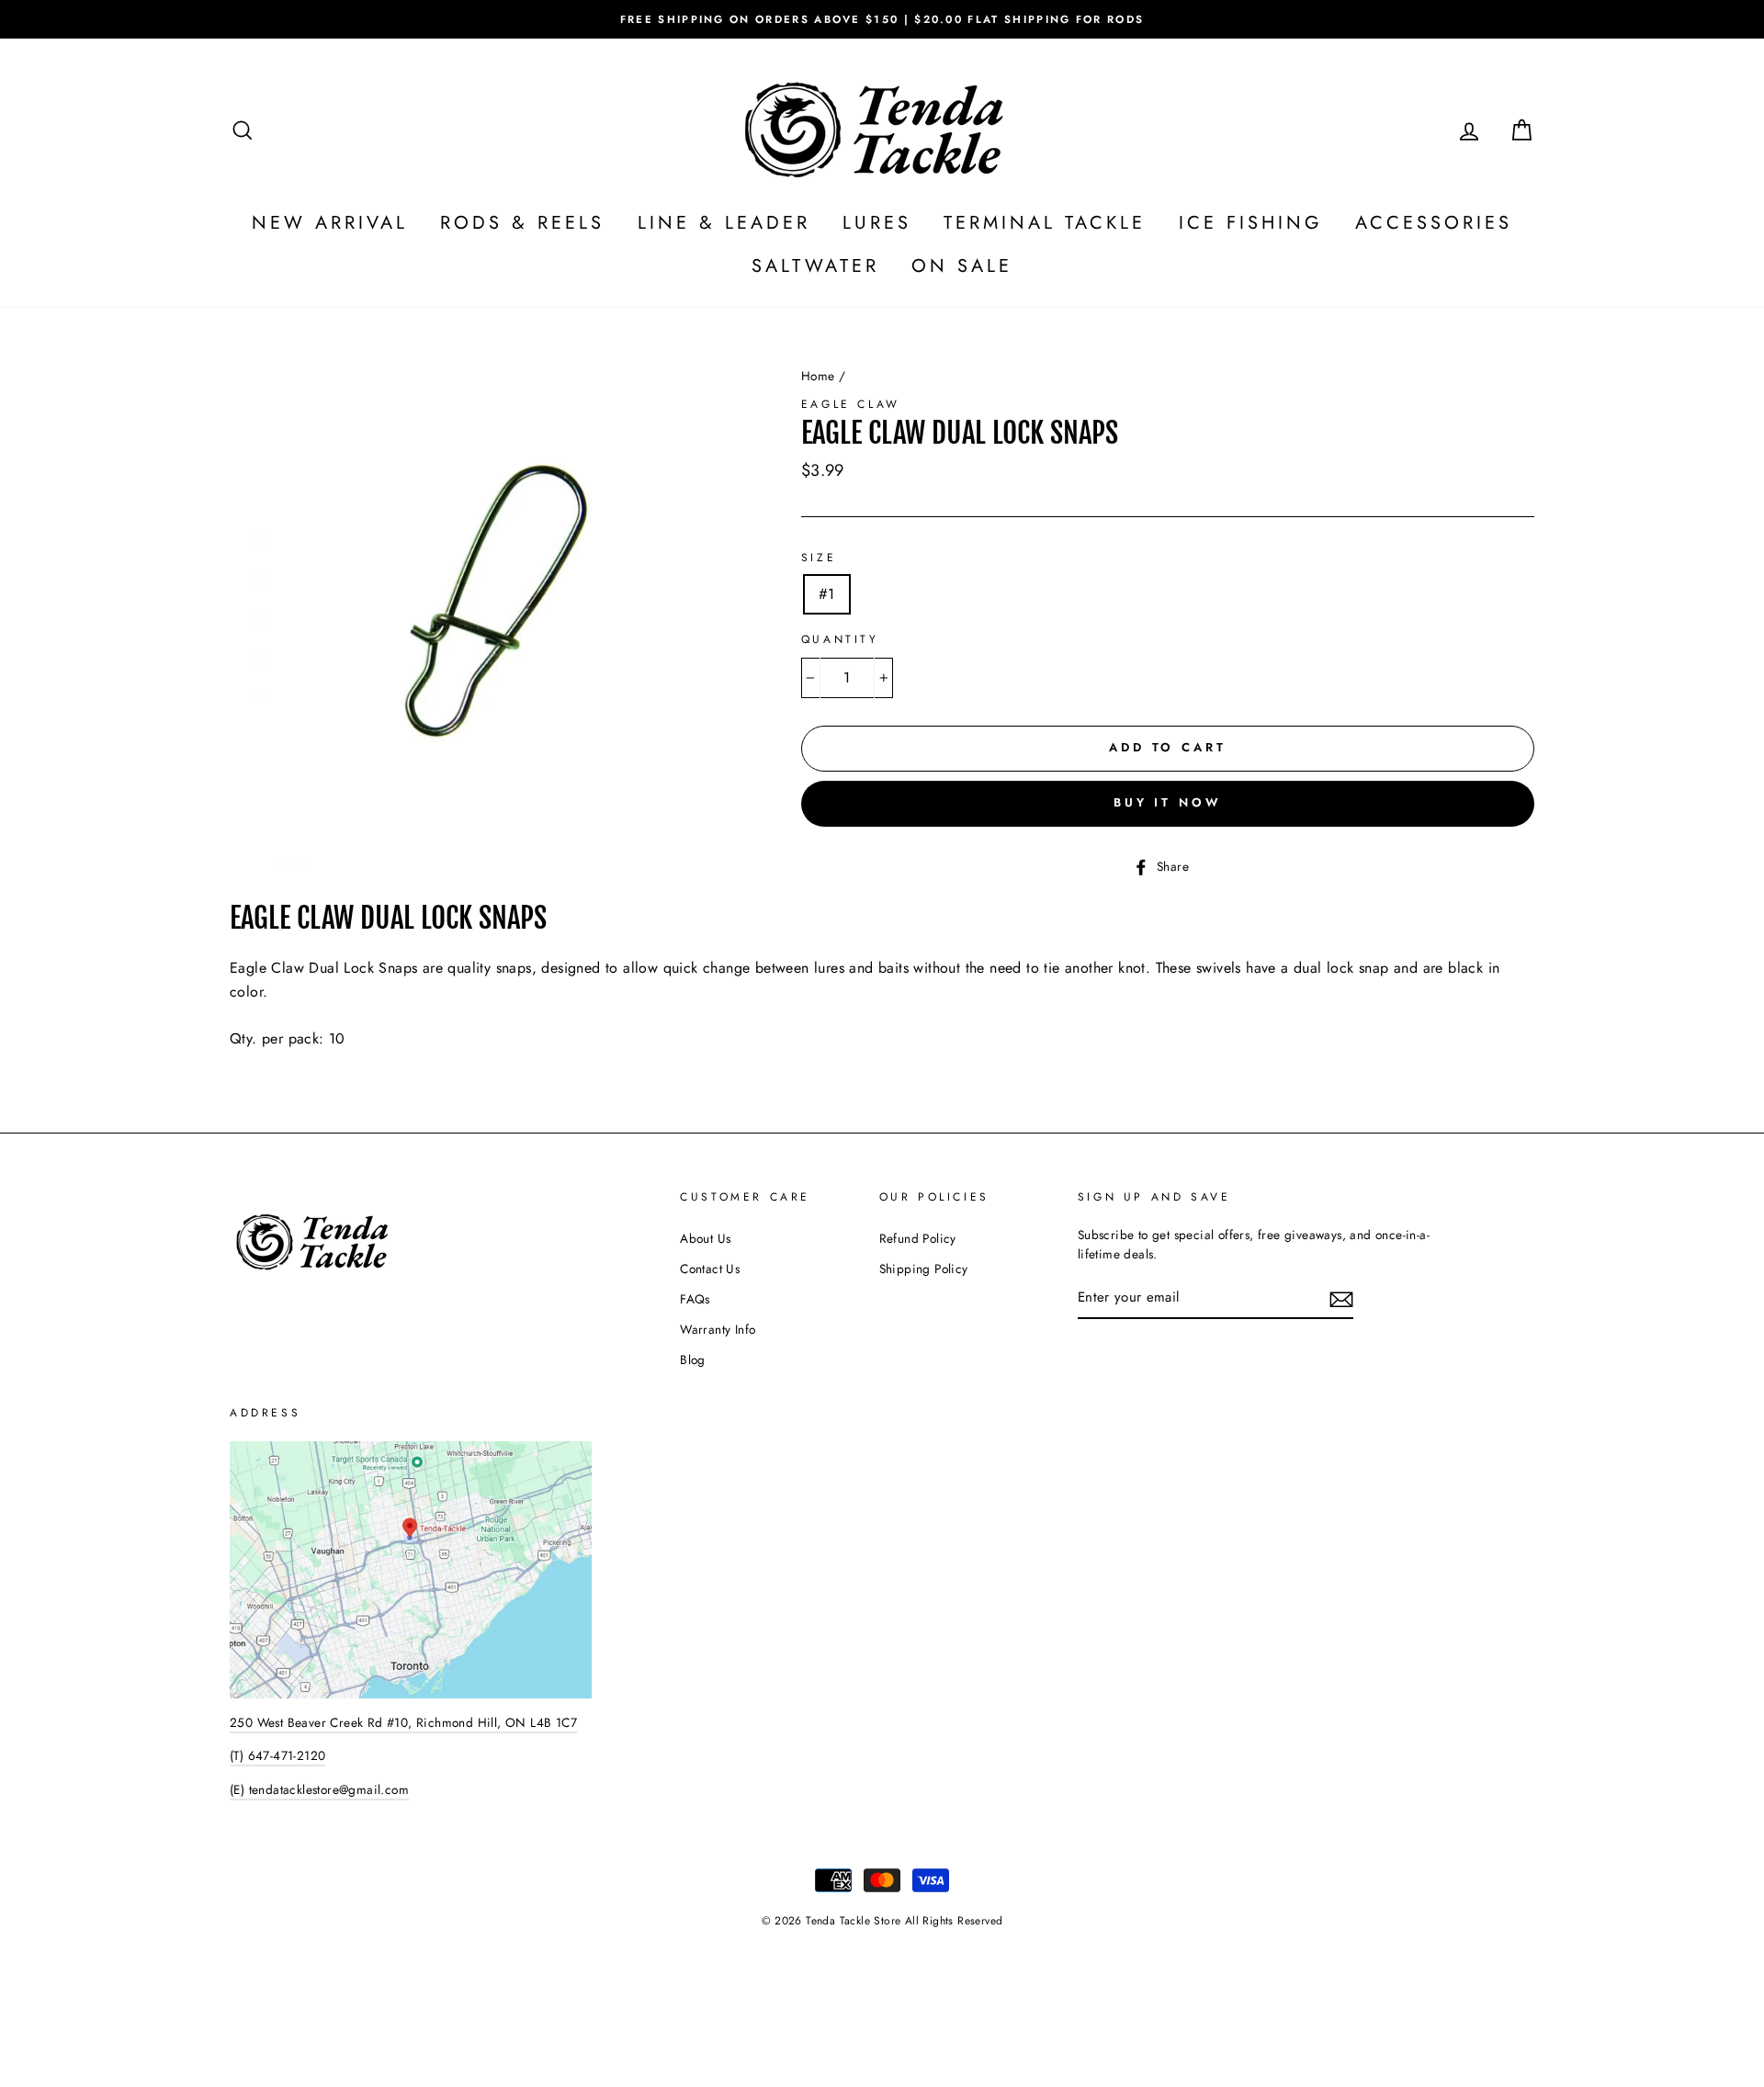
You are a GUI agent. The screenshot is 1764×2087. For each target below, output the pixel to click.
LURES (877, 223)
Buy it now (1168, 802)
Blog (693, 1359)
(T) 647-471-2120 (277, 1755)
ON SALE (962, 266)
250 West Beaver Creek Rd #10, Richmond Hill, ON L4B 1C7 (403, 1722)
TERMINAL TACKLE (1045, 223)
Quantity (840, 639)
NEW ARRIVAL (330, 223)
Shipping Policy (924, 1269)
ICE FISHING (1251, 223)
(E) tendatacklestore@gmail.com (319, 1789)
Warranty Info (718, 1329)
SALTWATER (815, 266)
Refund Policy (918, 1238)
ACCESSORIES (1434, 223)
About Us (705, 1238)
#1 (827, 594)
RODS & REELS (522, 223)
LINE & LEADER (724, 223)
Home (818, 376)
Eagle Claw (851, 404)
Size (819, 558)
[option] (882, 19)
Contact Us (710, 1269)
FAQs (695, 1299)
